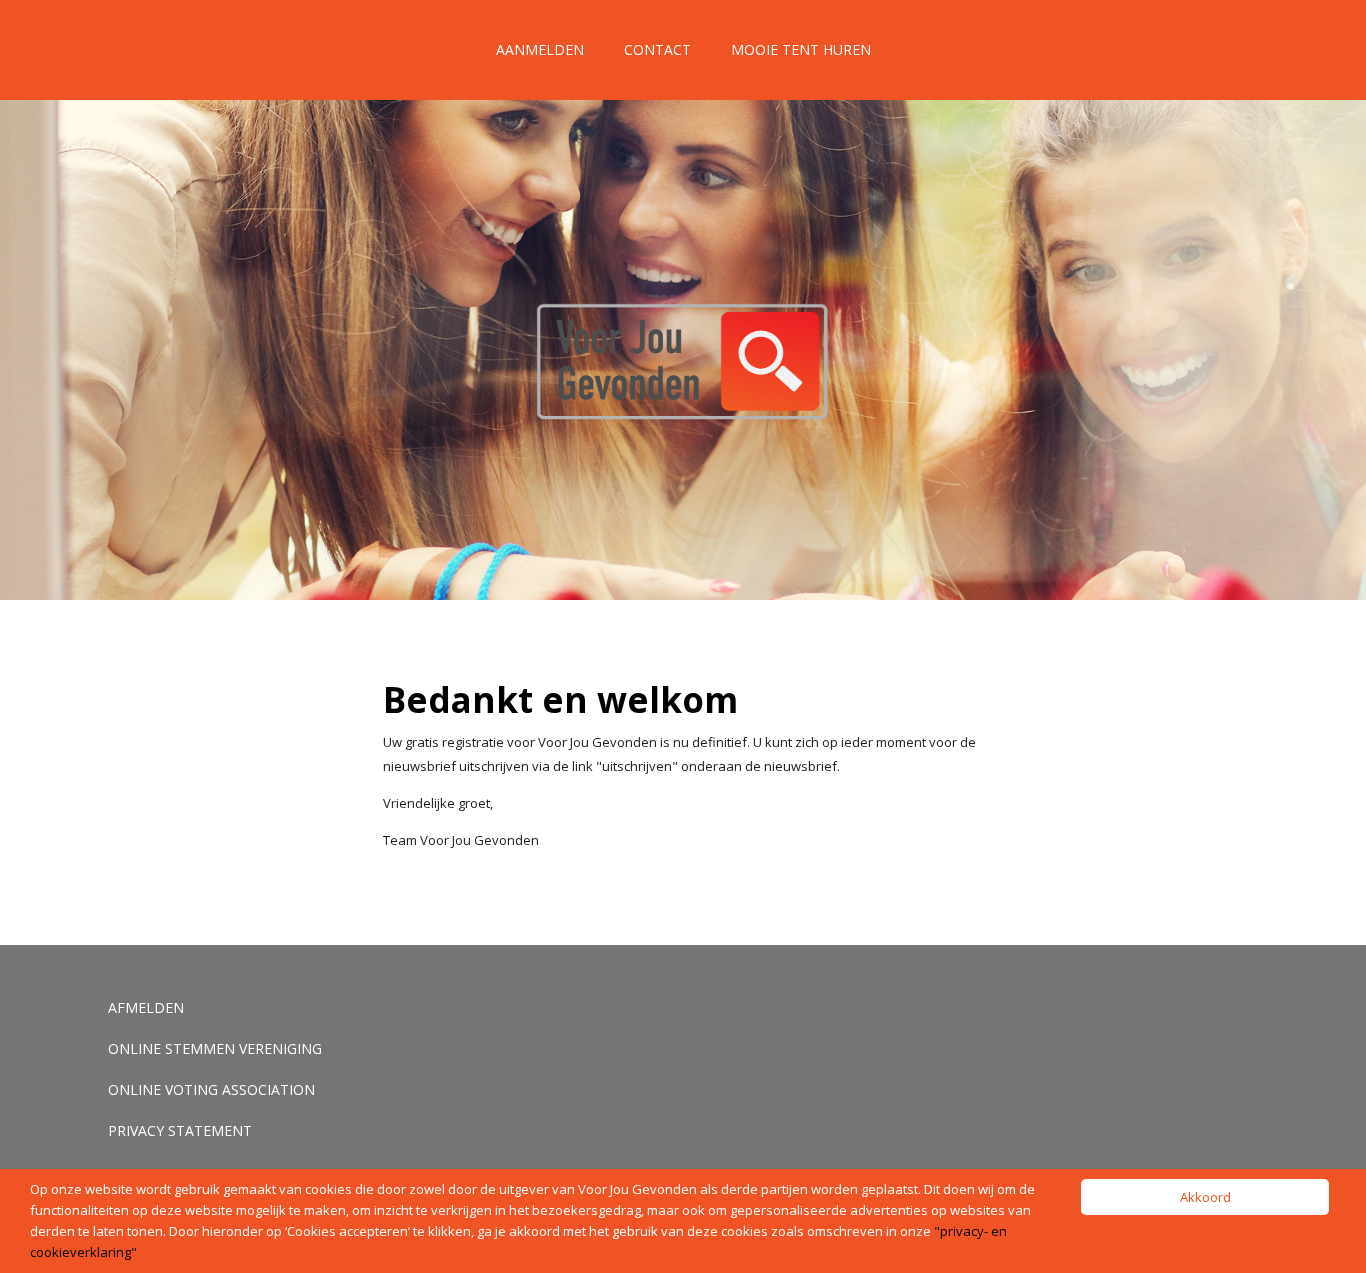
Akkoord (1205, 1197)
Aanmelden (540, 49)
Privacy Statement (180, 1130)
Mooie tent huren (801, 49)
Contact (657, 49)
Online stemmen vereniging (215, 1048)
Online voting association (211, 1089)
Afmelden (146, 1007)
